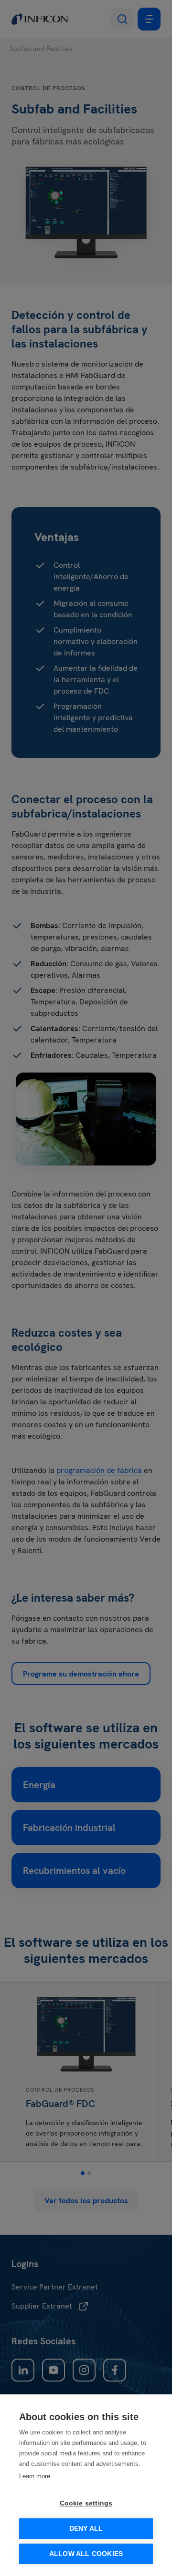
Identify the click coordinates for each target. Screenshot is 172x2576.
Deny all (86, 2529)
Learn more (35, 2476)
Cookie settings (86, 2503)
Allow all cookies (86, 2554)
